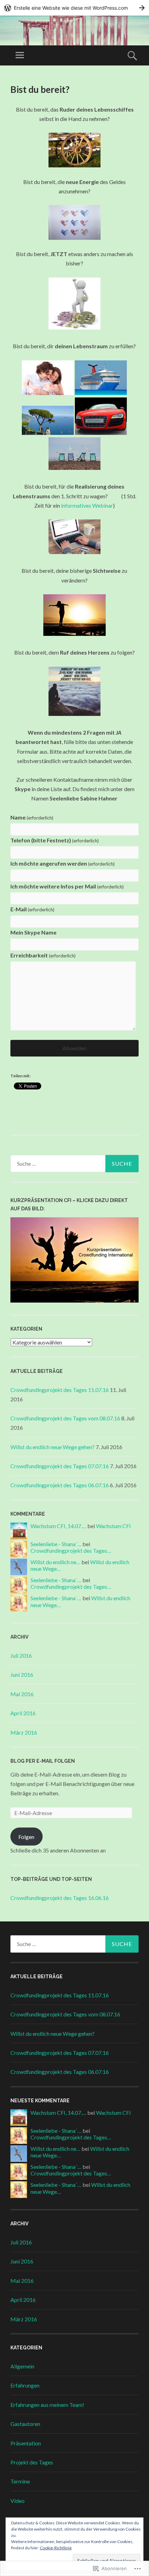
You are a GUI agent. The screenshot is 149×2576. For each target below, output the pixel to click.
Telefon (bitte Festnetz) (55, 840)
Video (17, 2501)
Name (32, 817)
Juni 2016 (22, 1675)
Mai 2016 (22, 1694)
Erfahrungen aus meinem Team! (47, 2405)
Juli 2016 (21, 1655)
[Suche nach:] (74, 1164)
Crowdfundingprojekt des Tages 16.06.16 (60, 1898)
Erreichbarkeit (43, 955)
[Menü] (20, 55)
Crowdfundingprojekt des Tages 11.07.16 (60, 1390)
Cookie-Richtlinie (56, 2548)
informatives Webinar (87, 505)
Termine (20, 2481)
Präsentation (26, 2443)
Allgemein (22, 2366)
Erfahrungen (25, 2385)
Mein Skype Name (33, 932)
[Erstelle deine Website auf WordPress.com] (74, 8)
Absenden (74, 1048)
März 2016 (24, 1732)
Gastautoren (25, 2424)
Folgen (26, 1837)
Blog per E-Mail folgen (43, 1761)
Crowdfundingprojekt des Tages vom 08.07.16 (65, 1418)
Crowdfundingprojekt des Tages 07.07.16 (60, 1466)
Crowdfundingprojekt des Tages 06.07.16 (60, 1485)
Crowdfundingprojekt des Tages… (71, 1550)
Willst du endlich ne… (55, 1562)
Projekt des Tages (32, 2462)
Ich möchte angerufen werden (63, 863)
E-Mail (32, 909)
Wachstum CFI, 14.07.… (58, 1526)
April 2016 (23, 1713)
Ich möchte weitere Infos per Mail (67, 886)
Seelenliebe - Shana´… (56, 1544)
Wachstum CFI (113, 1526)
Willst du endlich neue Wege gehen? (52, 1447)
